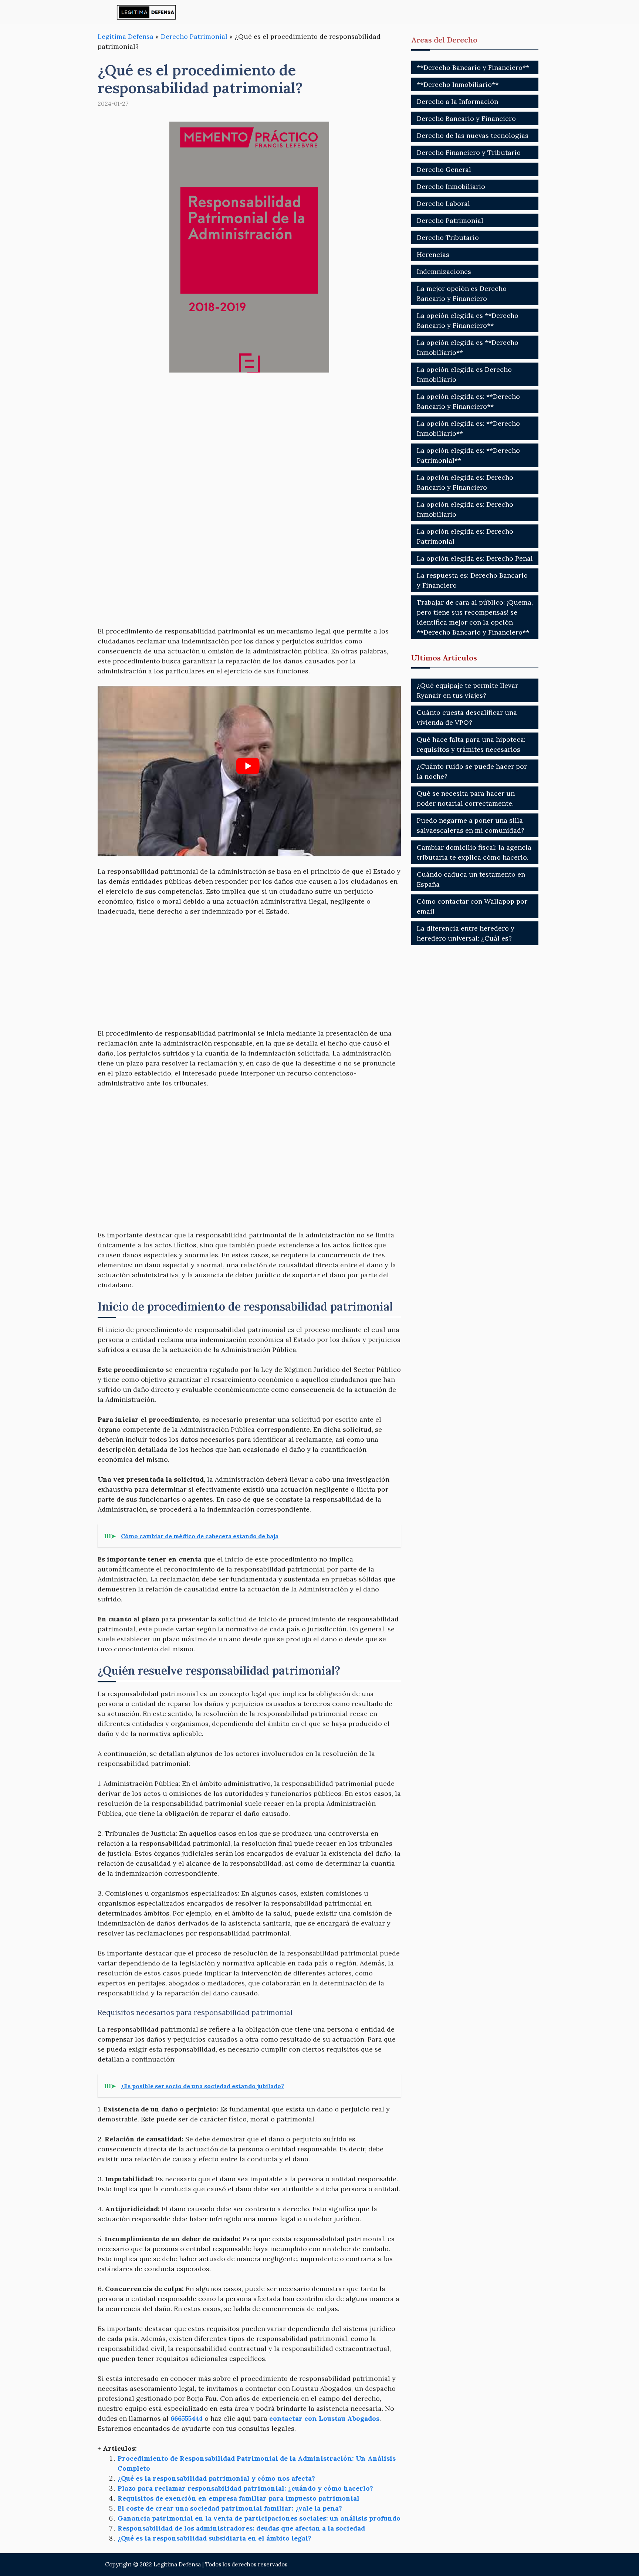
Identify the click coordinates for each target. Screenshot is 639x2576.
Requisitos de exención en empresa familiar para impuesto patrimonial (239, 2498)
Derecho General (444, 169)
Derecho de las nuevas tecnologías (473, 135)
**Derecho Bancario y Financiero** (473, 67)
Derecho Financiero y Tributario (469, 152)
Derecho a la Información (457, 101)
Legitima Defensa (126, 36)
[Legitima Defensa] (147, 12)
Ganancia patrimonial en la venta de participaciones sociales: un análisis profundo (259, 2518)
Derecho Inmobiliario (451, 186)
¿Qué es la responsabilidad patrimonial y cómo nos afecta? (216, 2478)
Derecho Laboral (443, 203)
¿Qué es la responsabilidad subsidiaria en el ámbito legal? (214, 2538)
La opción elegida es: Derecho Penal (475, 558)
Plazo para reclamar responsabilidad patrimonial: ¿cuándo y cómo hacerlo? (245, 2488)
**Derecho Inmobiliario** (458, 84)
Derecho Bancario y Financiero (466, 118)
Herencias (433, 254)
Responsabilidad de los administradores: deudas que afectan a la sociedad (241, 2528)
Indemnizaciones (444, 271)
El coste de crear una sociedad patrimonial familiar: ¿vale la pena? (230, 2508)
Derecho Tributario (448, 237)
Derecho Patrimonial (194, 36)
